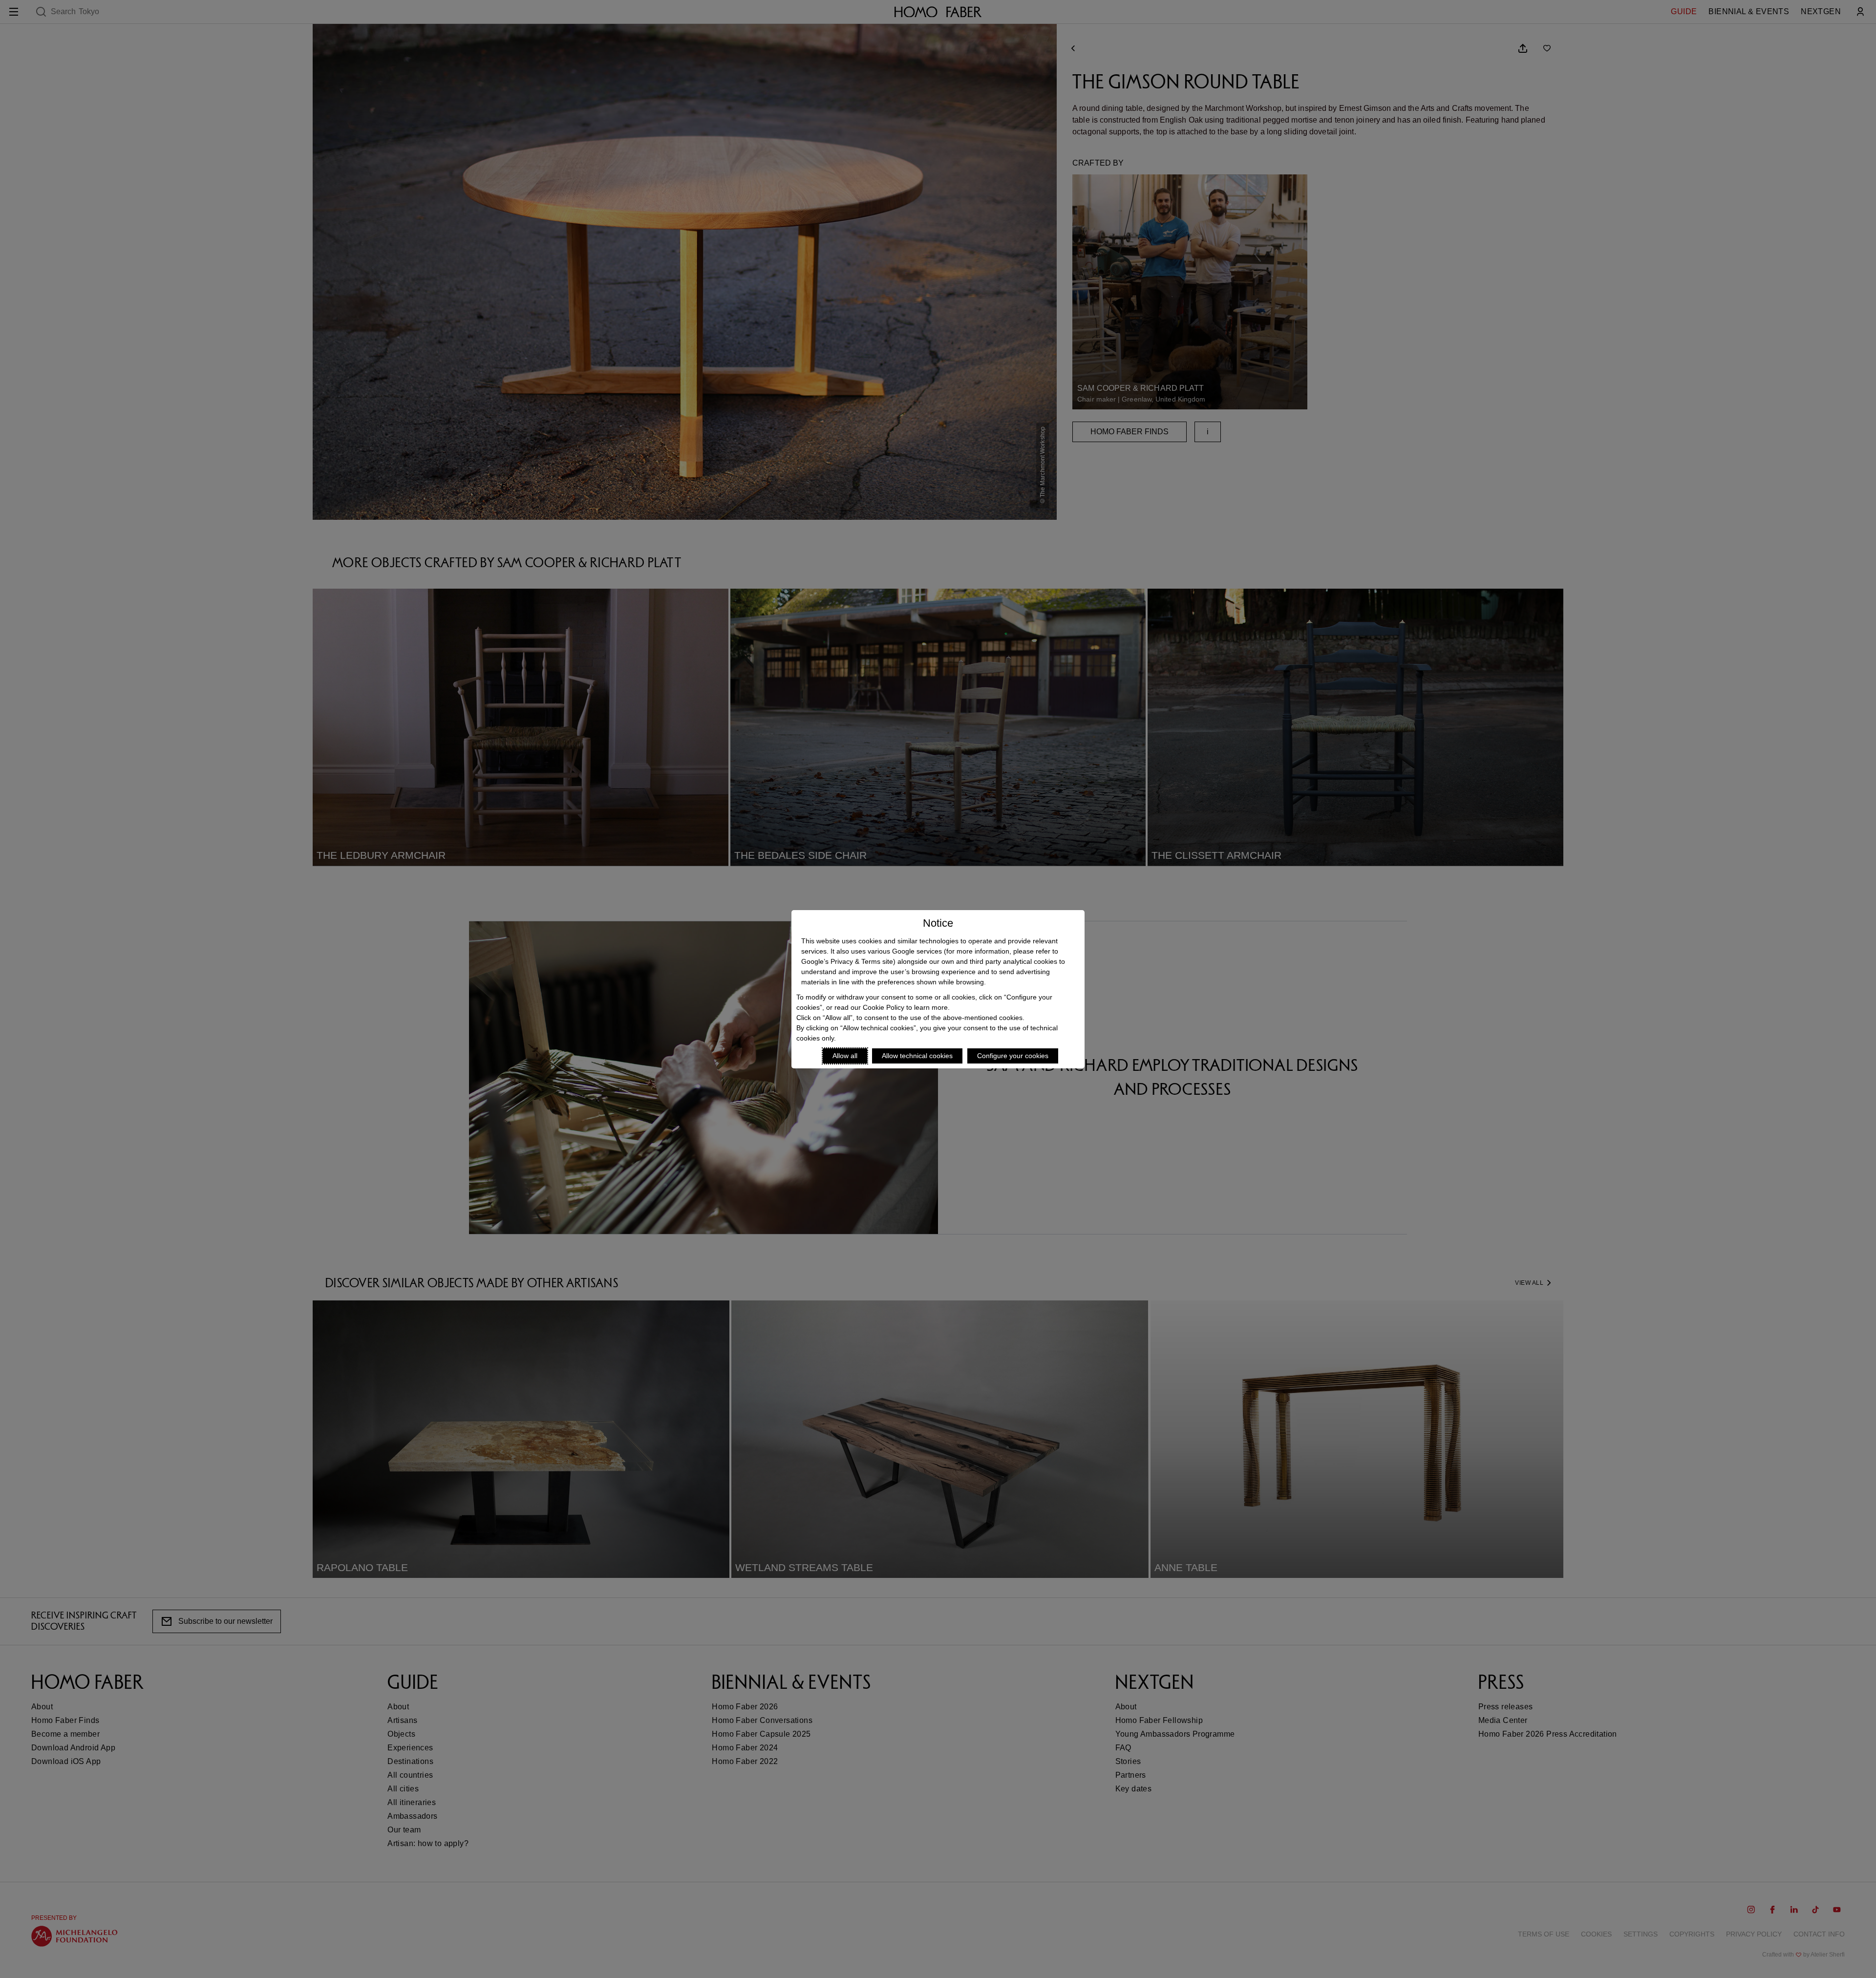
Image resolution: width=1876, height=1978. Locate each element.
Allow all (845, 1056)
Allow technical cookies (917, 1056)
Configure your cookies (1013, 1056)
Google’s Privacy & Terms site (847, 961)
